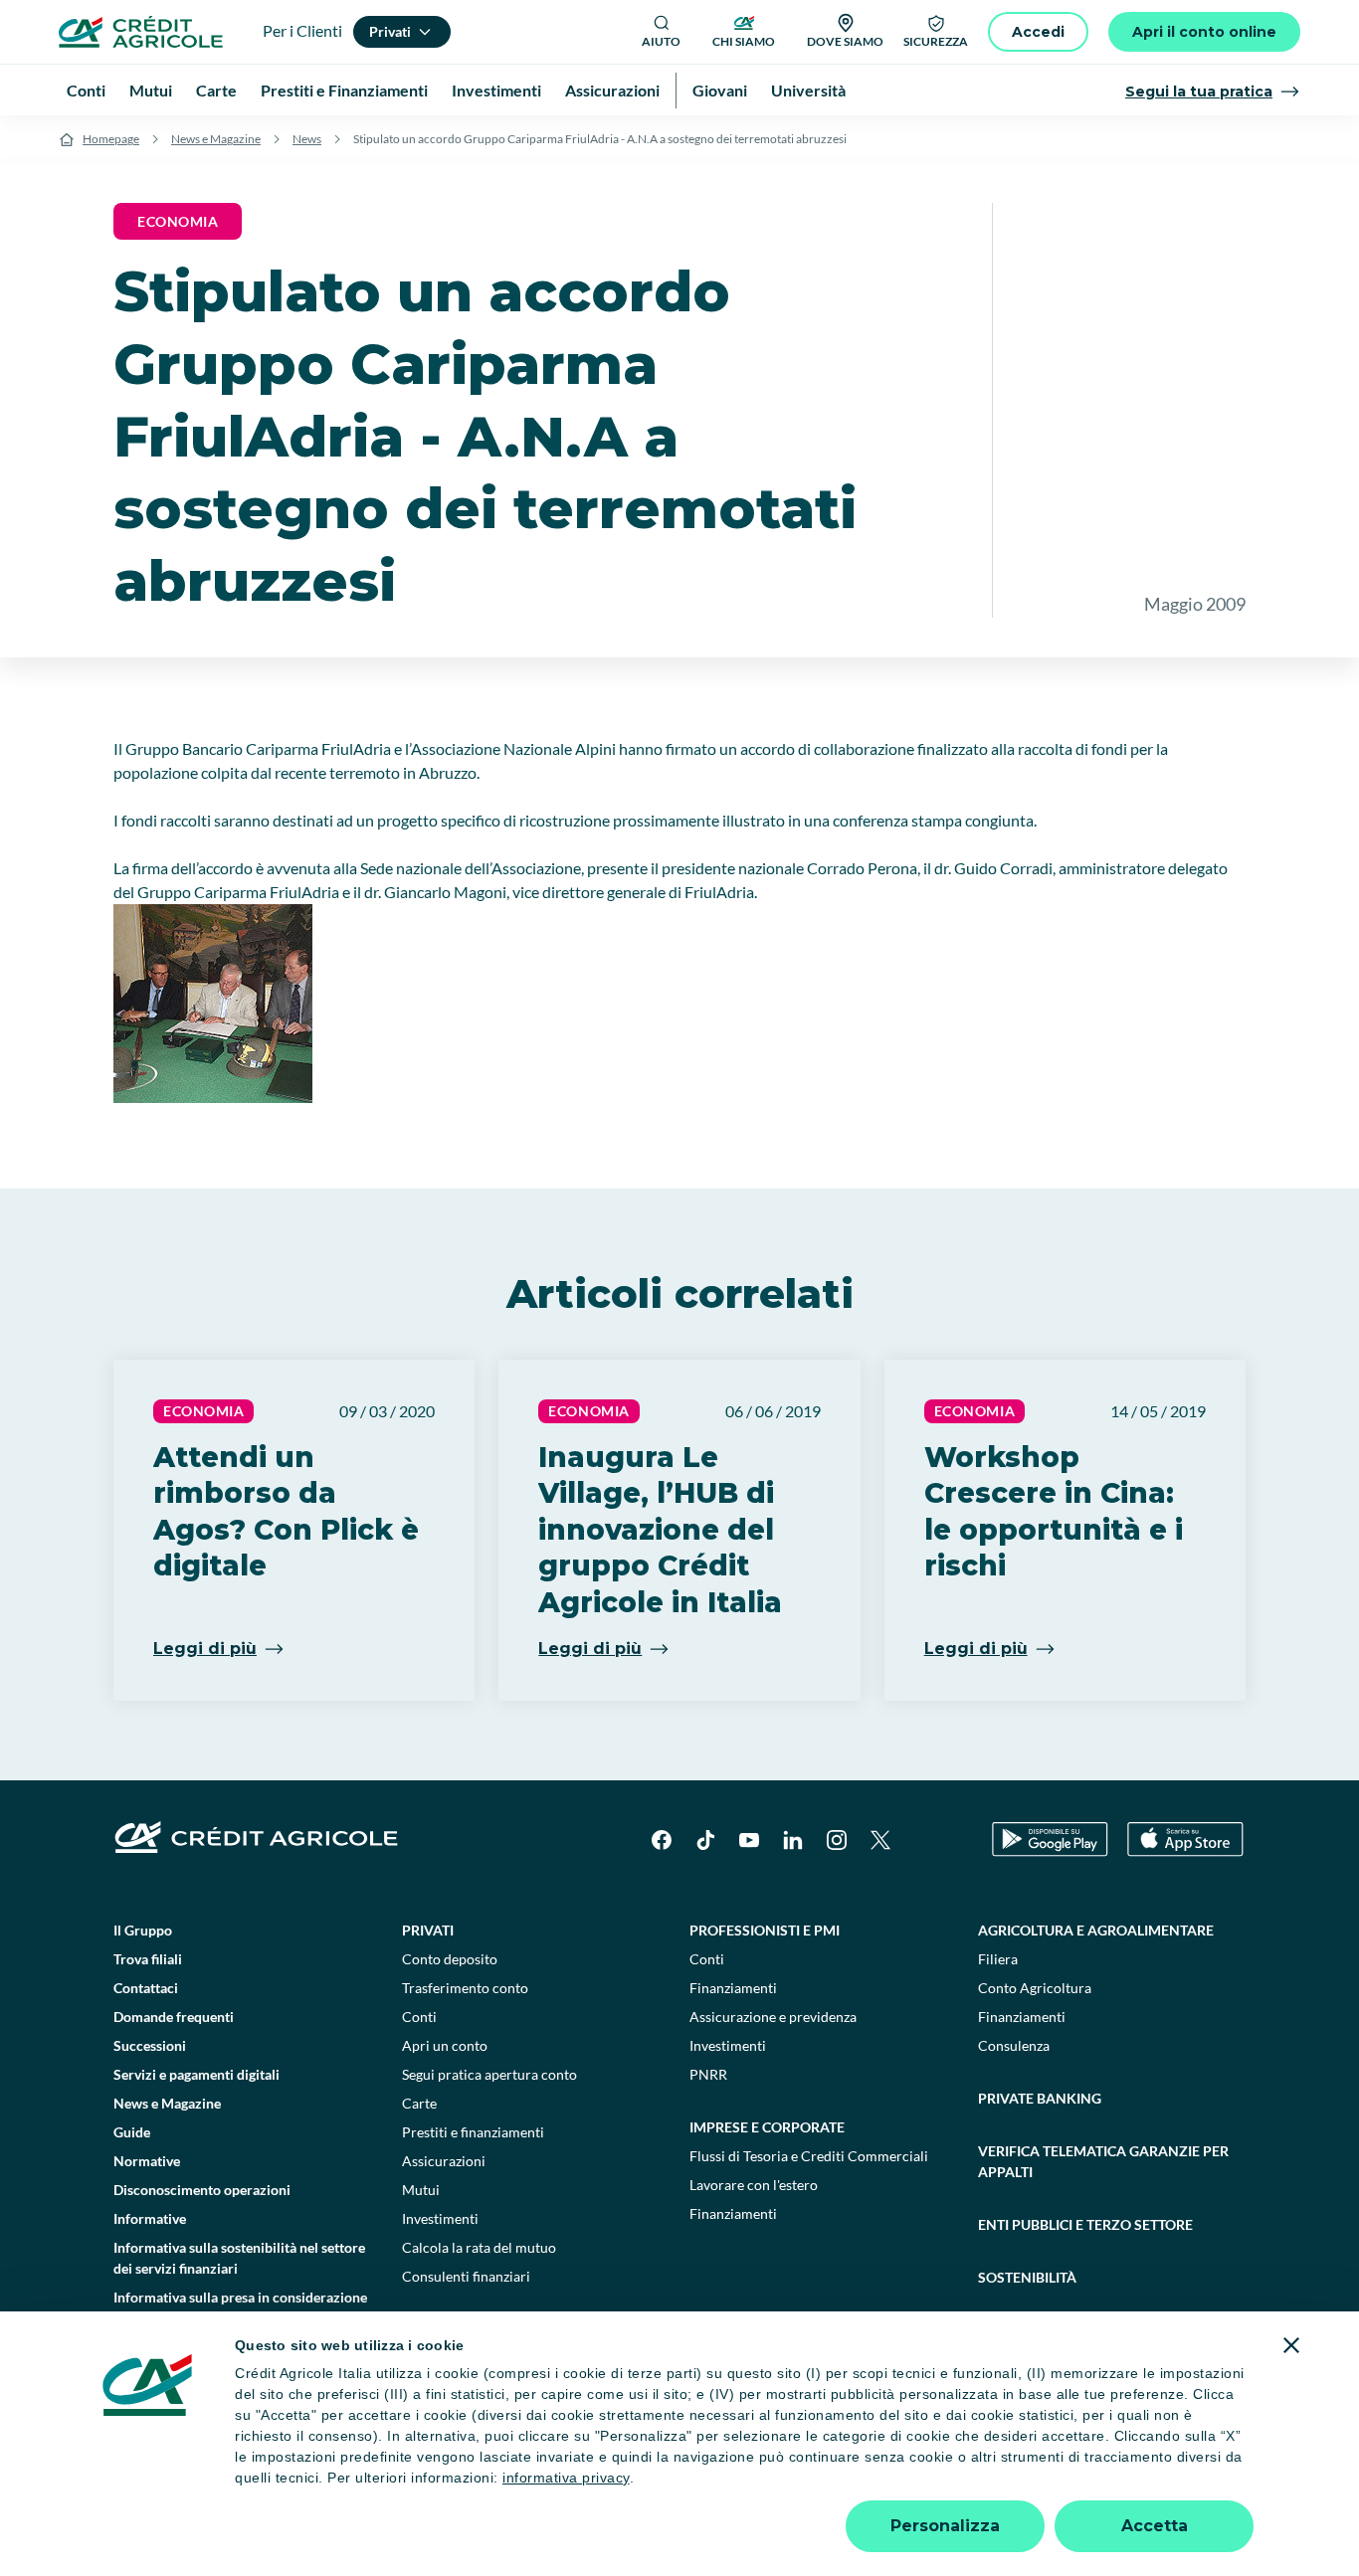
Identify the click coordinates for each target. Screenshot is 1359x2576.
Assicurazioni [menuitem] (612, 90)
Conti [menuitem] (86, 90)
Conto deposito (450, 1959)
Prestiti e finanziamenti (473, 2132)
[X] (880, 1840)
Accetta (1155, 2526)
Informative (150, 2218)
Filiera (998, 1959)
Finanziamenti (733, 1988)
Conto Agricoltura (1035, 1988)
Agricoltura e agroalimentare (1096, 1930)
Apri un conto (445, 2045)
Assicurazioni (444, 2161)
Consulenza (1014, 2045)
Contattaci (146, 1988)
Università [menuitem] (808, 90)
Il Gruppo (143, 1930)
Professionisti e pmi (765, 1930)
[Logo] (141, 32)
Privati (428, 1930)
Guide (132, 2132)
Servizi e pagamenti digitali (196, 2074)
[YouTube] (749, 1840)
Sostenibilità (1027, 2277)
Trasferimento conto (465, 1988)
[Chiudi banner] (1291, 2345)
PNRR (708, 2074)
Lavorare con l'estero (754, 2185)
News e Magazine (216, 139)
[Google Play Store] (1050, 1840)
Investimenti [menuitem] (496, 90)
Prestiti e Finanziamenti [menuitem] (344, 90)
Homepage (111, 139)
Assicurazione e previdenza (773, 2017)
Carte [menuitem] (216, 90)
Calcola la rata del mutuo (479, 2247)
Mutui (421, 2190)
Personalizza (945, 2526)
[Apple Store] (1185, 1840)
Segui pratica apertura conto (489, 2074)
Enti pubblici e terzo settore (1085, 2224)
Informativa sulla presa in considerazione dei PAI (240, 2307)
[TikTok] (705, 1840)
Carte (419, 2103)
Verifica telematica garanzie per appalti (1103, 2161)
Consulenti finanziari (466, 2276)
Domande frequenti (174, 2017)
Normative (147, 2161)
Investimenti (440, 2218)
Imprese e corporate (767, 2127)
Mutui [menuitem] (151, 90)
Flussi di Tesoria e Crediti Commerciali (809, 2156)
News (307, 139)
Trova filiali (148, 1959)
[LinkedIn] (793, 1840)
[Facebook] (662, 1840)
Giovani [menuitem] (720, 90)
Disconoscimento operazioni (202, 2190)
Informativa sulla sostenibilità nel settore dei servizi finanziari (239, 2258)
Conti (419, 2017)
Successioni (150, 2045)
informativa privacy (566, 2478)
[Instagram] (837, 1840)
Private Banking (1040, 2098)
